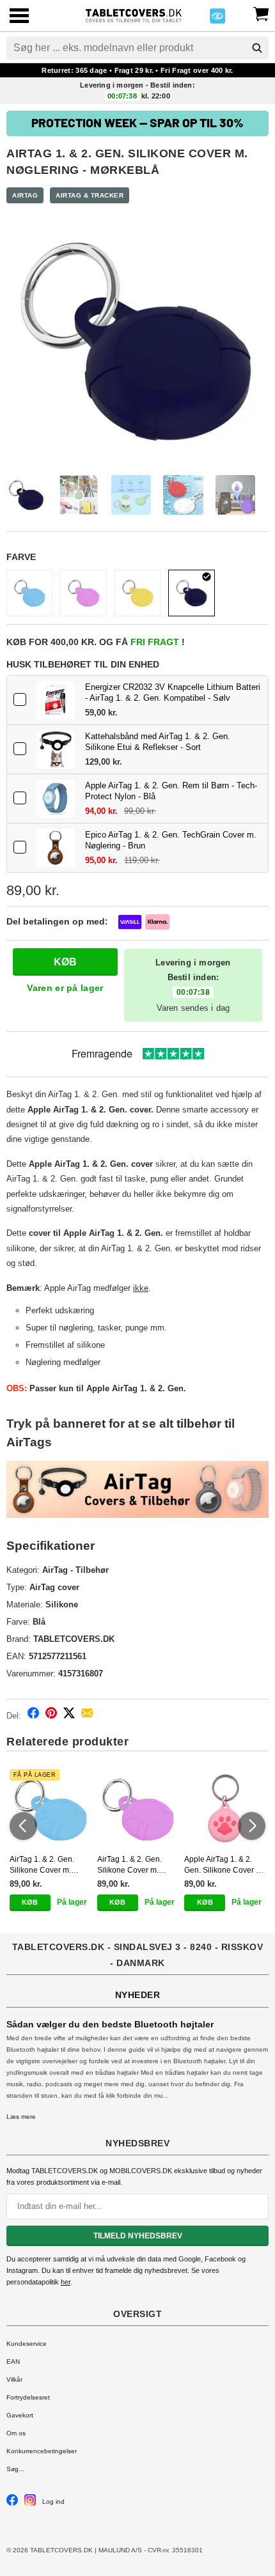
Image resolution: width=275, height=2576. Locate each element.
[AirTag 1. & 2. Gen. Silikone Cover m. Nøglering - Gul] (137, 593)
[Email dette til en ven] (87, 1715)
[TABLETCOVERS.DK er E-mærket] (217, 20)
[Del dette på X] (69, 1715)
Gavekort (20, 2415)
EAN (13, 2361)
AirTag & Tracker (90, 195)
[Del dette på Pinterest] (51, 1715)
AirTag (25, 195)
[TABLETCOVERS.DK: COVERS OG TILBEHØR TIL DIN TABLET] (133, 14)
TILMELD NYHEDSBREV (138, 2236)
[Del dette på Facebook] (33, 1715)
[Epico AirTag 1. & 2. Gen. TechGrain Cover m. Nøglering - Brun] (56, 848)
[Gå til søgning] (257, 48)
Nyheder (138, 1995)
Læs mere (21, 2117)
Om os (16, 2433)
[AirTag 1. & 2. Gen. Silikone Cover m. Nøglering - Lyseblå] (29, 593)
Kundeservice (27, 2344)
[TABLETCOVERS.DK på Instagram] (30, 2503)
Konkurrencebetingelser (42, 2451)
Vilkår (14, 2379)
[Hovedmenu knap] (19, 17)
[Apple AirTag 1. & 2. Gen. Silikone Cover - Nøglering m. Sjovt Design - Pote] (225, 1810)
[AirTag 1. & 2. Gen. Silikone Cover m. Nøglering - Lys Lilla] (83, 593)
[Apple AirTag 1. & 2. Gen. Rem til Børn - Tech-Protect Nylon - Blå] (56, 799)
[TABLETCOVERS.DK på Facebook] (12, 2503)
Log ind (53, 2502)
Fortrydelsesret (28, 2397)
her (66, 2282)
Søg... (15, 2469)
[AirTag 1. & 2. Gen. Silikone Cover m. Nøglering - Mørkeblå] (191, 593)
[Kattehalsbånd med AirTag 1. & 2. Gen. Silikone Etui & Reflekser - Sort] (56, 749)
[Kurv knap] (261, 13)
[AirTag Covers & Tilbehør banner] (137, 1489)
